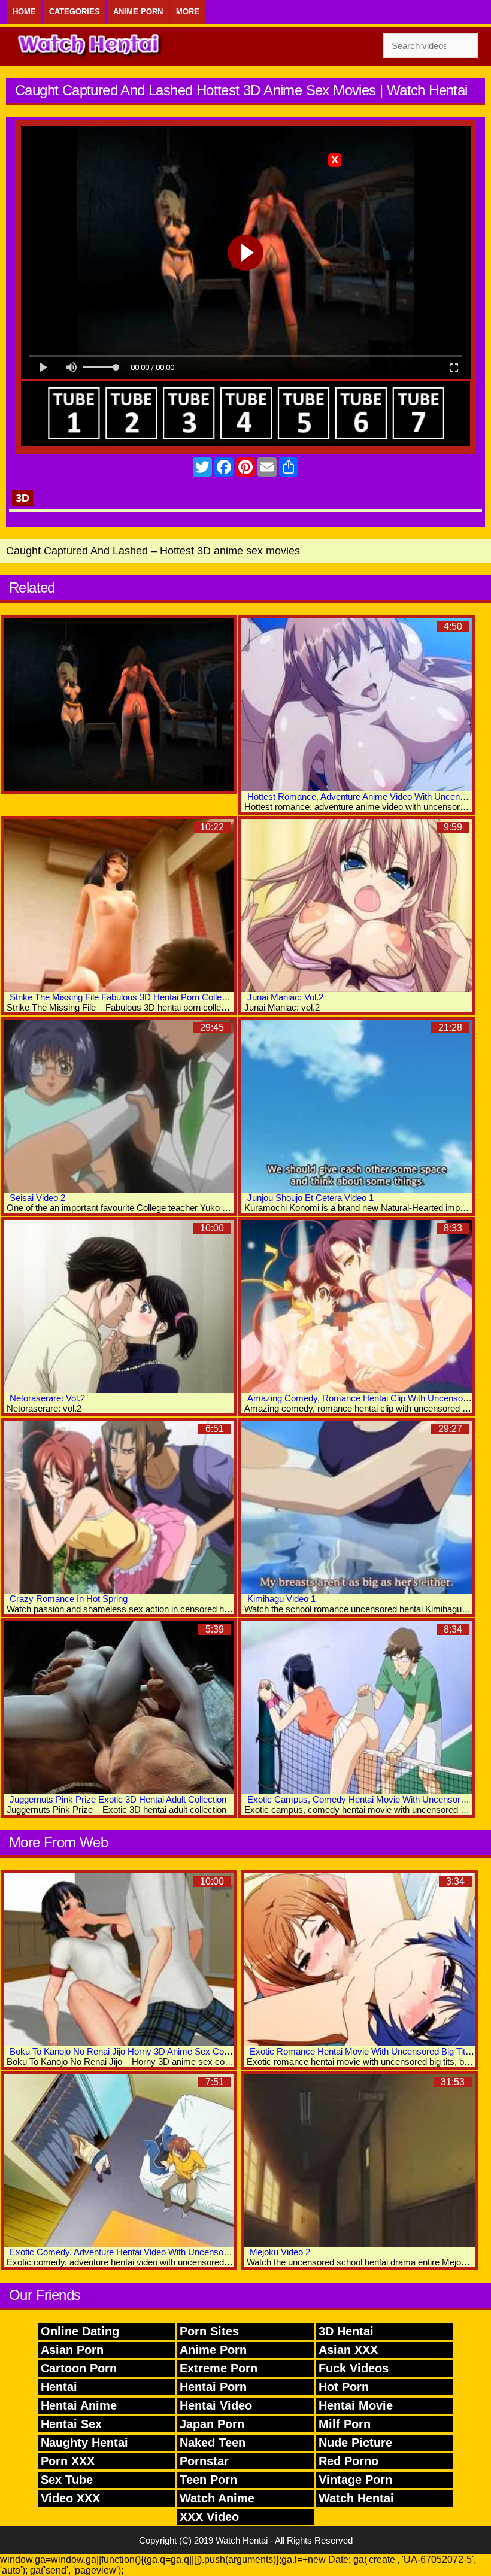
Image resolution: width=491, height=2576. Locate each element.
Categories (75, 12)
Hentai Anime (79, 2405)
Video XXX (70, 2498)
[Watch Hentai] (90, 46)
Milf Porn (345, 2424)
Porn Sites (209, 2331)
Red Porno (348, 2461)
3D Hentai (346, 2331)
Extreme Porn (219, 2368)
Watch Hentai (356, 2498)
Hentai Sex (71, 2424)
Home (24, 12)
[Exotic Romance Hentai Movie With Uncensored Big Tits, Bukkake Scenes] (359, 1960)
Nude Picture (355, 2443)
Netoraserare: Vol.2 (47, 1398)
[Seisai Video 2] (119, 1106)
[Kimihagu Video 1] (357, 1507)
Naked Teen (213, 2443)
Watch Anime (217, 2498)
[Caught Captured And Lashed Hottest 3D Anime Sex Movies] (119, 705)
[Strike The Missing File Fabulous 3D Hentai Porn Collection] (119, 905)
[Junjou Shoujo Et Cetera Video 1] (357, 1106)
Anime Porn (138, 12)
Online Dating (80, 2331)
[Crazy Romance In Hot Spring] (119, 1507)
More (188, 12)
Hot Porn (344, 2387)
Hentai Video (216, 2405)
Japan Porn (212, 2424)
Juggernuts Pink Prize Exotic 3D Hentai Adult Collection (118, 1799)
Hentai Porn (213, 2387)
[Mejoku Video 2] (359, 2160)
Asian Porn (72, 2350)
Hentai (59, 2387)
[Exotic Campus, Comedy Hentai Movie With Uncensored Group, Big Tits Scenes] (357, 1708)
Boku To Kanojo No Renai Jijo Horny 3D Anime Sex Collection (130, 2051)
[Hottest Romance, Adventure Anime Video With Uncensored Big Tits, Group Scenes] (357, 705)
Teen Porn (208, 2480)
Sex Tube (67, 2480)
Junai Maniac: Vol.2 (285, 997)
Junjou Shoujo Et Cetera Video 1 (310, 1198)
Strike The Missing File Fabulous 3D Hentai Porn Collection (125, 997)
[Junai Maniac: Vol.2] (357, 905)
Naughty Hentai (84, 2443)
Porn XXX (68, 2461)
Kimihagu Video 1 (281, 1599)
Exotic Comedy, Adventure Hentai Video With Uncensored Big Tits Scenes (154, 2252)
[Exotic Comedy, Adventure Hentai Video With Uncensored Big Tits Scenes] (119, 2160)
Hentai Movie (356, 2405)
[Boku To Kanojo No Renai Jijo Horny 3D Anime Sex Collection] (119, 1960)
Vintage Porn (355, 2480)
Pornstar (204, 2461)
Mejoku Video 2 (280, 2252)
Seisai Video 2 (37, 1198)
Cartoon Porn (79, 2368)
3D (22, 498)
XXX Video (209, 2517)
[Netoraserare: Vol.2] (119, 1307)
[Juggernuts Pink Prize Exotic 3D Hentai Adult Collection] (119, 1708)
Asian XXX (348, 2350)
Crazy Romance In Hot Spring (69, 1599)
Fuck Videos (354, 2368)
